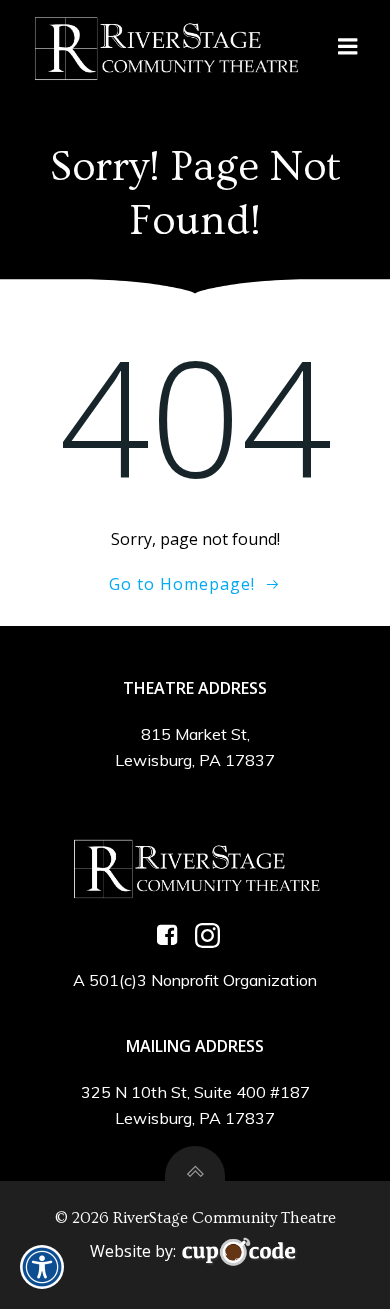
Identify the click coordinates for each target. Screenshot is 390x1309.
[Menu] (348, 47)
